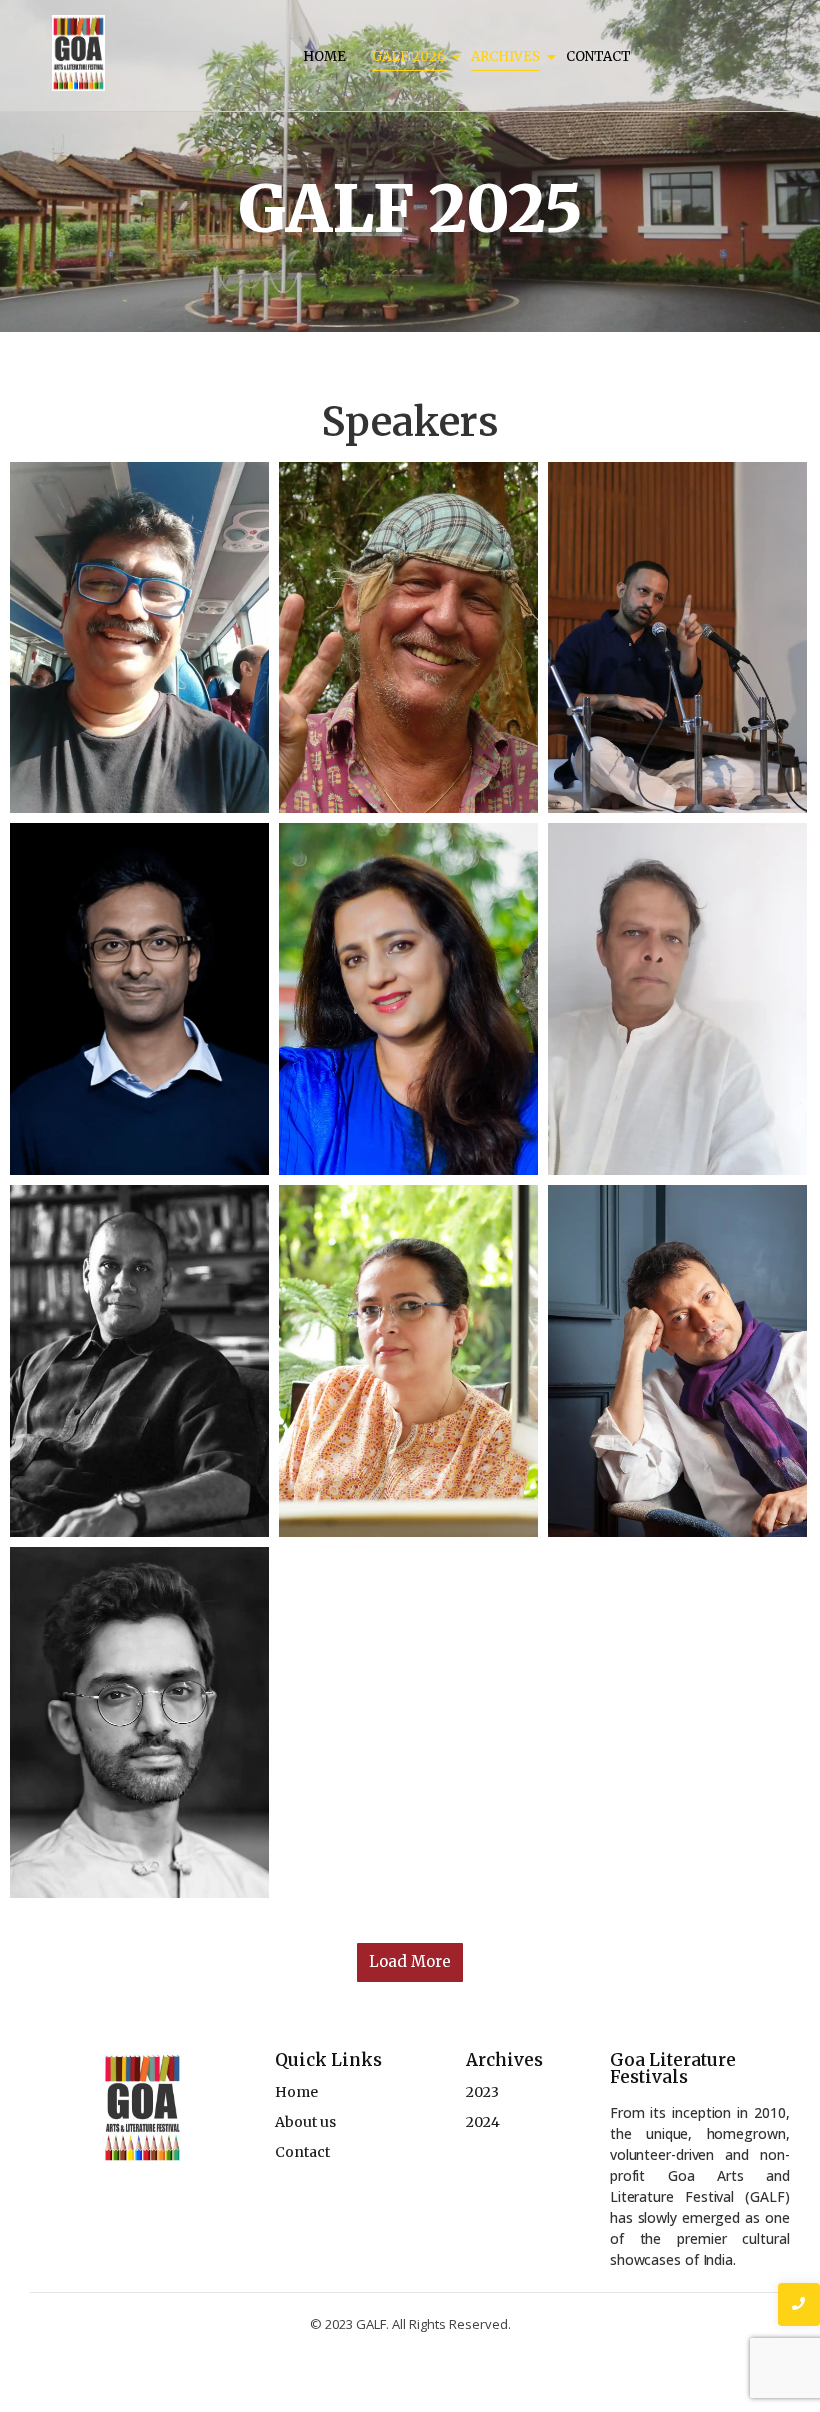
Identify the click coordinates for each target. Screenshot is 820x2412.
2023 (482, 2092)
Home (324, 56)
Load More (410, 1961)
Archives (505, 56)
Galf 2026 (408, 56)
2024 (483, 2122)
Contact (598, 56)
